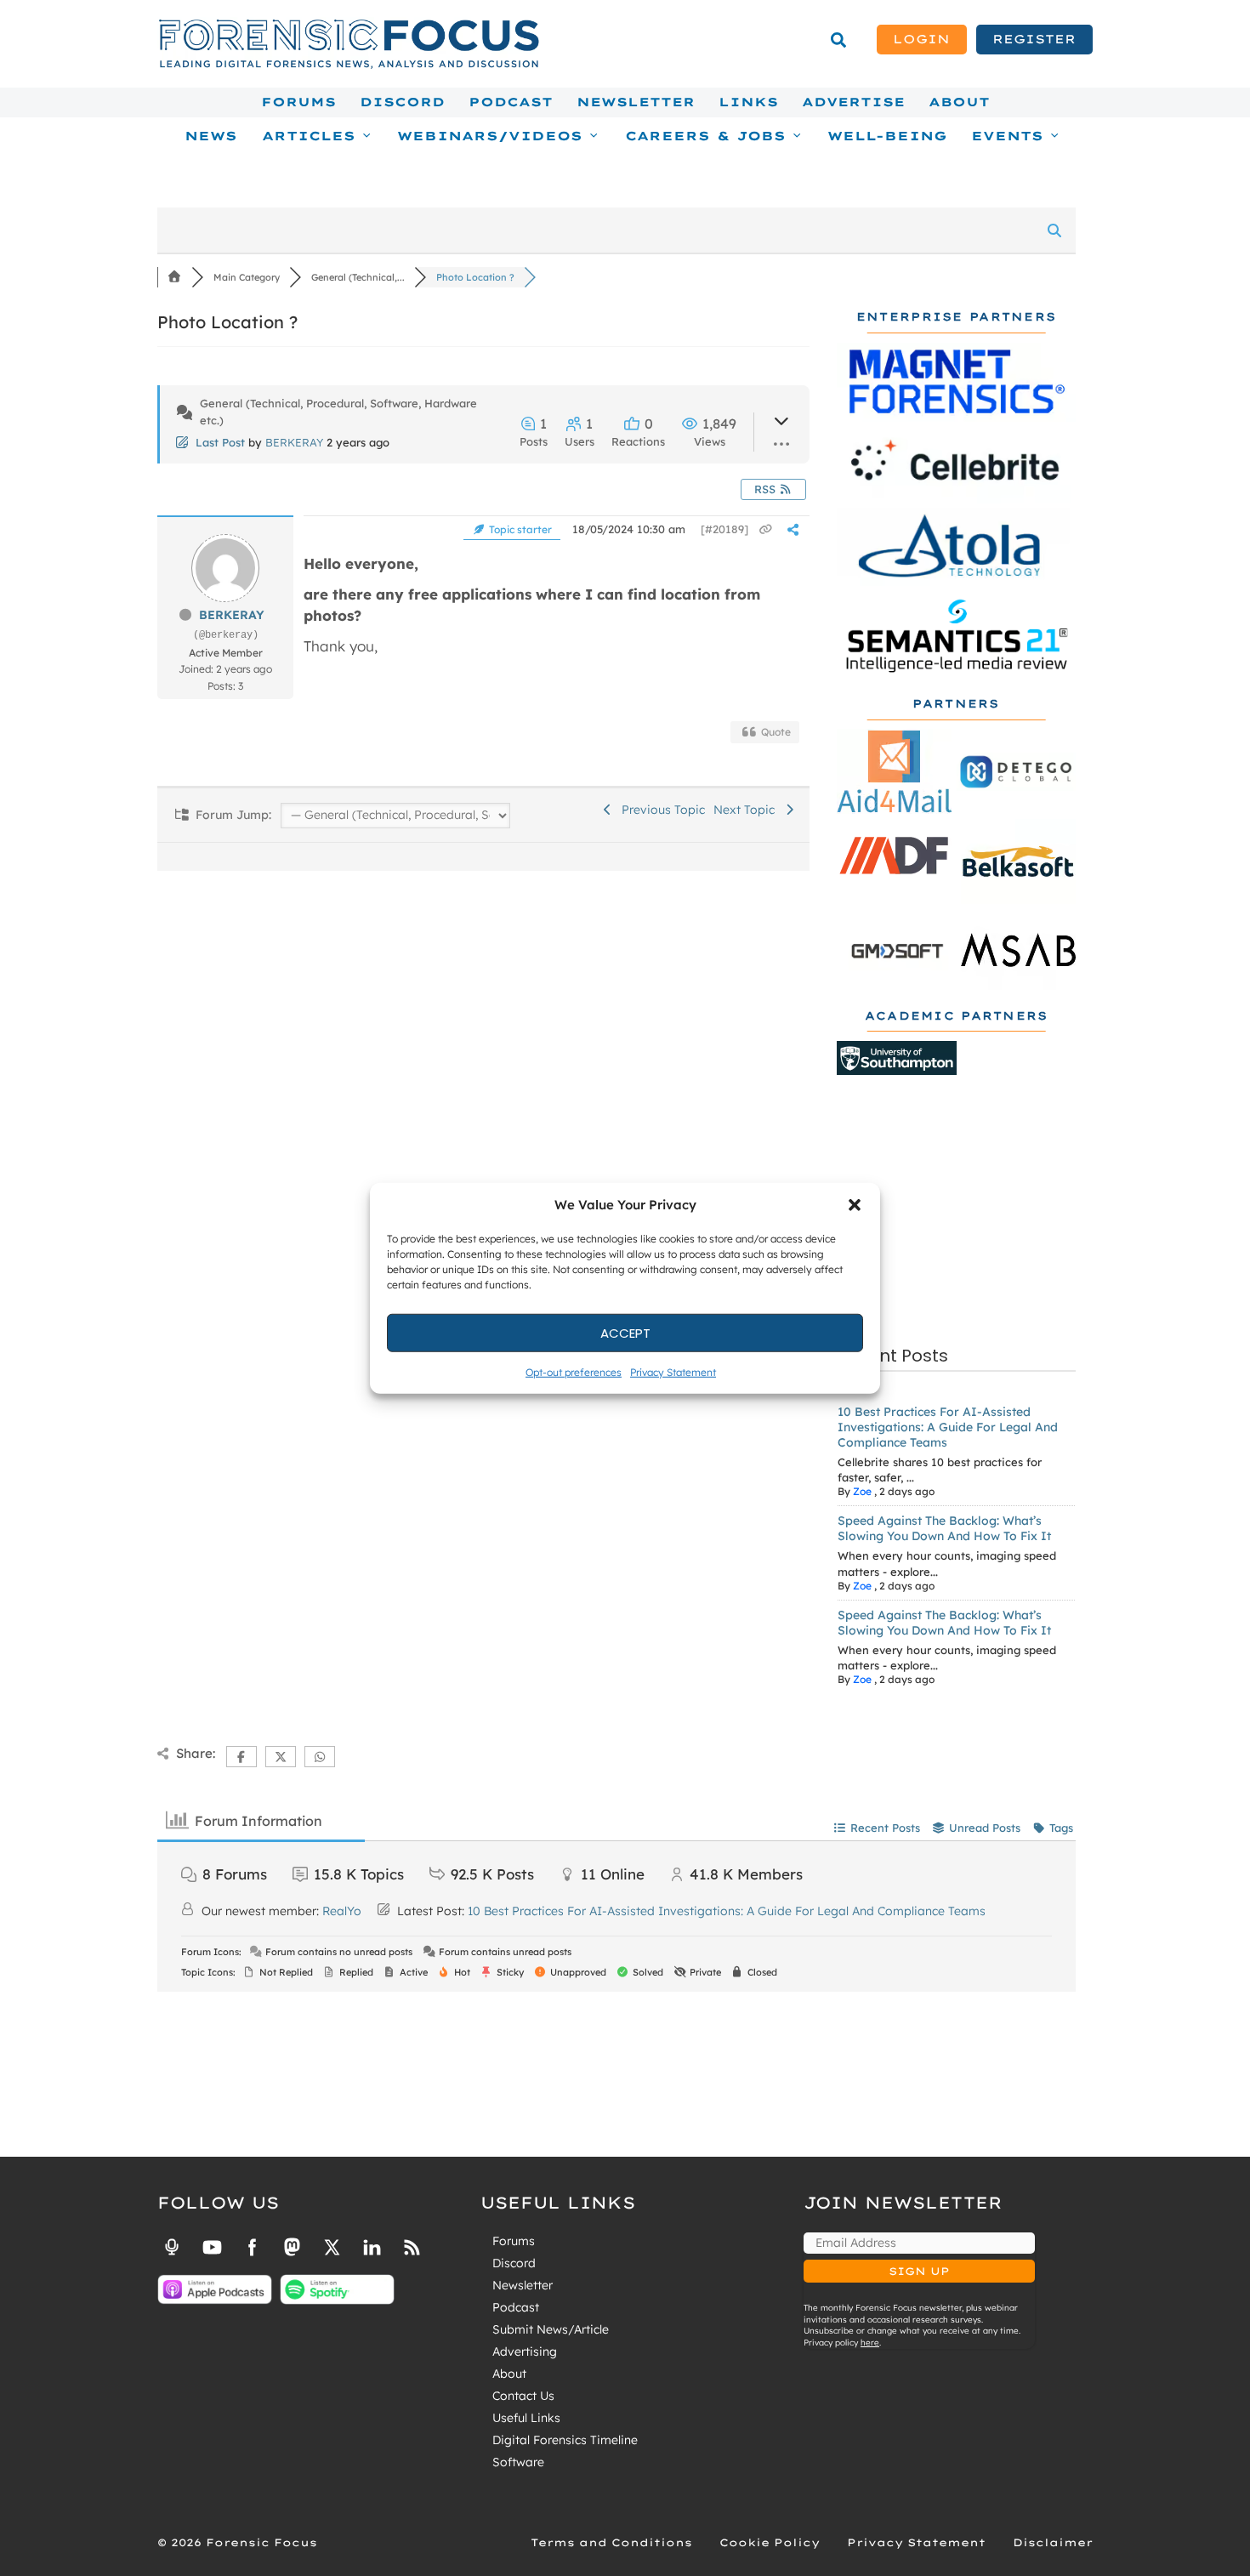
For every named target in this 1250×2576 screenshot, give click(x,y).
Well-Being (887, 136)
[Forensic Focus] (349, 65)
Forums (298, 102)
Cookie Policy (770, 2542)
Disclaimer (1053, 2542)
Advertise (853, 102)
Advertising (525, 2351)
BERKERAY (294, 442)
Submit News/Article (551, 2329)
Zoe (862, 1491)
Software (518, 2462)
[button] (855, 1205)
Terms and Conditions (611, 2542)
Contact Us (523, 2396)
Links (748, 102)
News (211, 136)
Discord (402, 102)
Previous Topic (660, 810)
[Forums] (174, 277)
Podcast (511, 102)
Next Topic (747, 810)
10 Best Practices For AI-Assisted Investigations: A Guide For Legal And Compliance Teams (948, 1427)
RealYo (342, 1911)
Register (1034, 39)
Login (921, 39)
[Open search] (838, 40)
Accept (625, 1332)
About (959, 102)
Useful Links (526, 2418)
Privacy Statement (673, 1372)
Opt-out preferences (574, 1372)
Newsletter (636, 102)
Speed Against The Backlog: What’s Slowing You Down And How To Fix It (944, 1528)
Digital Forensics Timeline (565, 2440)
